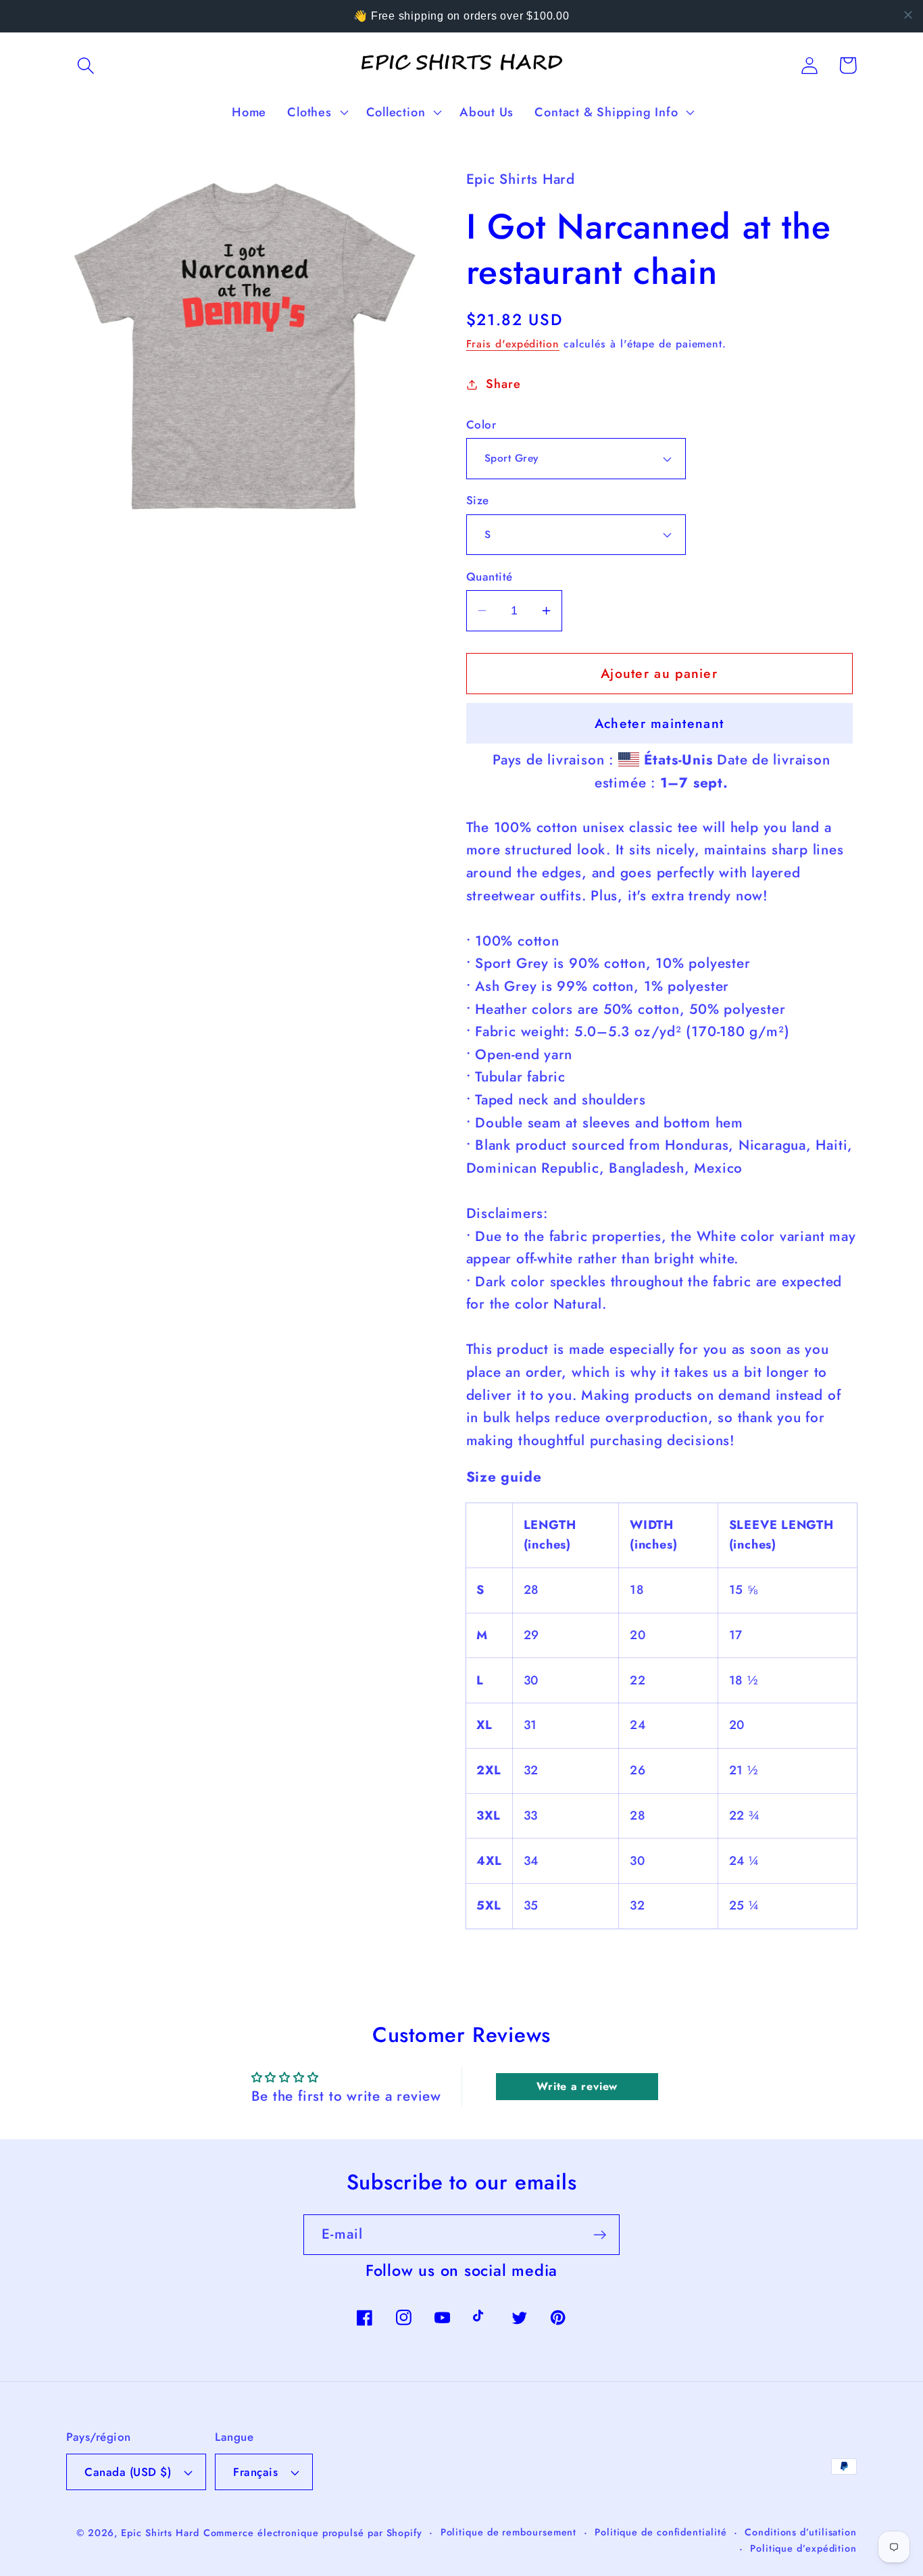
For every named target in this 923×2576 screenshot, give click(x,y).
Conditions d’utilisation (801, 2532)
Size (478, 501)
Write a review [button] (577, 2086)
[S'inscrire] (600, 2235)
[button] (85, 65)
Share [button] (503, 384)
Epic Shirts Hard (160, 2533)
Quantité (490, 577)
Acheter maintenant (659, 723)
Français (255, 2472)
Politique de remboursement (509, 2532)
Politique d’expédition (803, 2548)
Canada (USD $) (128, 2472)
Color (481, 425)
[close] (908, 15)
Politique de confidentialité (660, 2532)
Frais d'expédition (513, 344)
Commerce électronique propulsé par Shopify (313, 2533)
